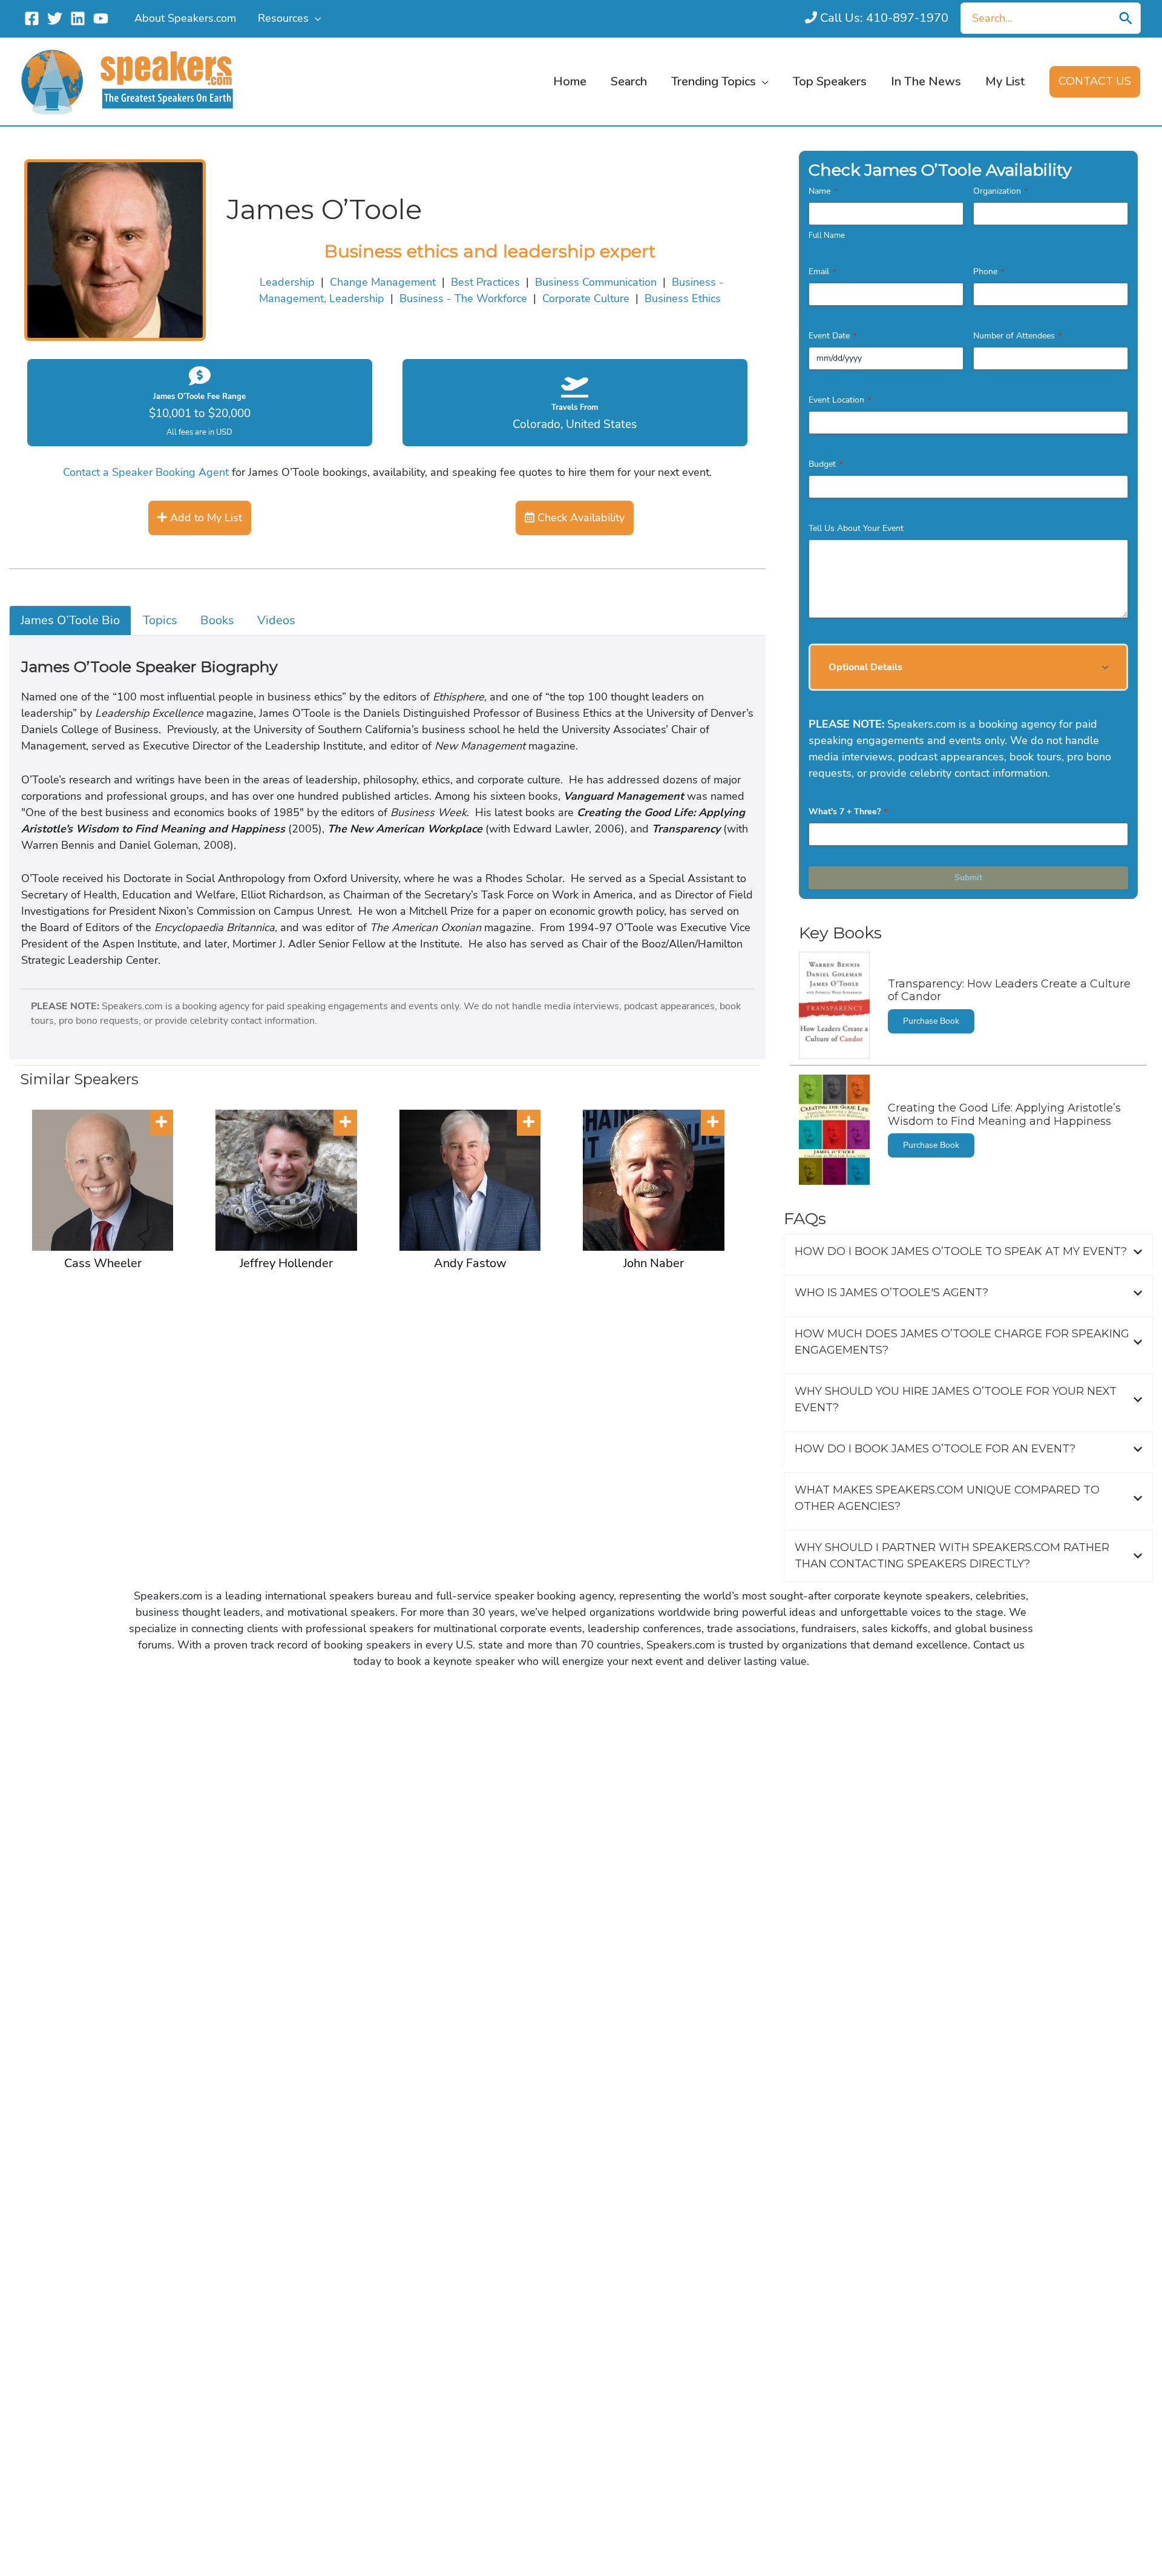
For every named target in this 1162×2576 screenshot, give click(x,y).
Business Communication (596, 282)
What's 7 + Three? (848, 812)
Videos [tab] (276, 620)
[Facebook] (32, 18)
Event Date (832, 336)
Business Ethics (683, 298)
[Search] (1126, 18)
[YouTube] (101, 18)
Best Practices (485, 282)
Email (822, 272)
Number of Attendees (1017, 336)
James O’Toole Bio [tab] (70, 620)
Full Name (827, 236)
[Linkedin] (78, 18)
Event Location (840, 400)
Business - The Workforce (463, 298)
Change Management (383, 282)
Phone (989, 272)
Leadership (287, 282)
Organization (1000, 191)
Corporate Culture (586, 298)
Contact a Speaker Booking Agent (146, 472)
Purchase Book (931, 1021)
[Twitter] (55, 18)
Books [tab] (217, 620)
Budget (826, 464)
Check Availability (579, 518)
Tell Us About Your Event (856, 528)
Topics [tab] (160, 620)
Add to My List (205, 518)
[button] (315, 18)
